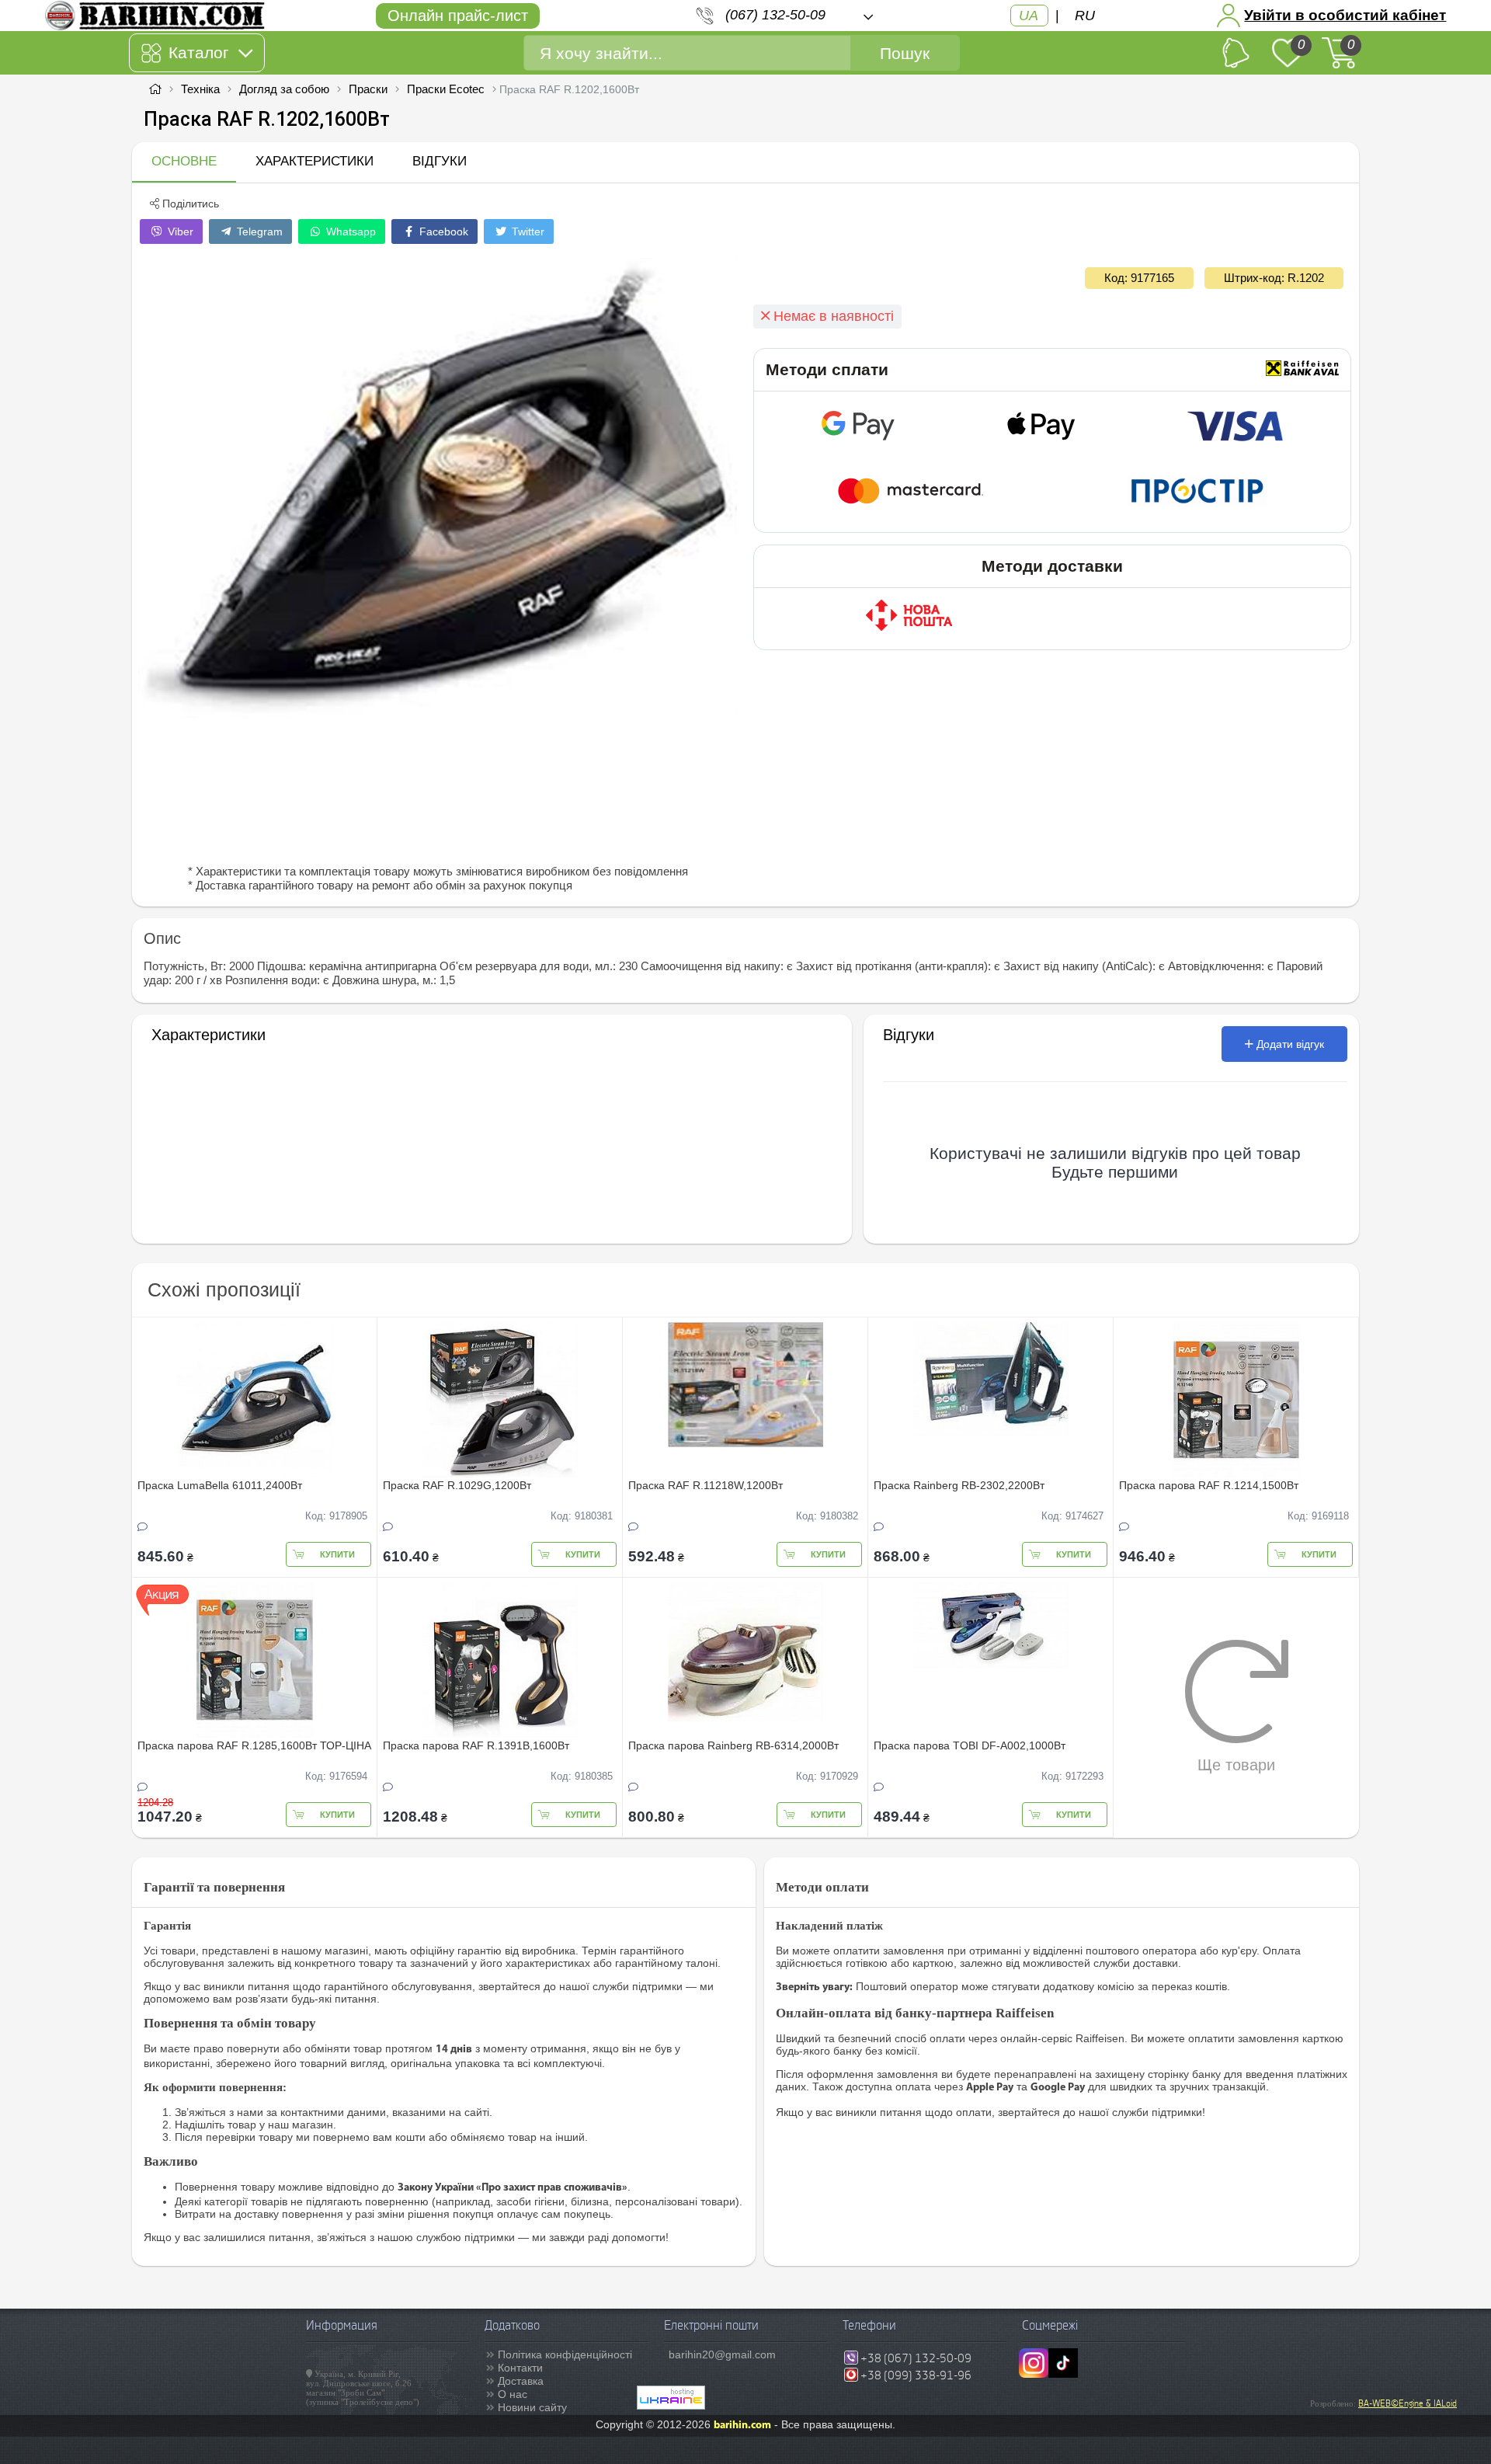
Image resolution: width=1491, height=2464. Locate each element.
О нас (513, 2394)
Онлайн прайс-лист (458, 16)
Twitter (527, 231)
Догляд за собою (284, 89)
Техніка (200, 89)
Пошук (905, 53)
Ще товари (1236, 1765)
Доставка (521, 2381)
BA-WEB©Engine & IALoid (1408, 2403)
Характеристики (315, 161)
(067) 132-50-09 (775, 15)
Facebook (442, 231)
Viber (179, 231)
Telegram (258, 231)
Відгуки (440, 161)
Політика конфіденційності (565, 2354)
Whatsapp (349, 231)
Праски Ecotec (446, 89)
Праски (368, 89)
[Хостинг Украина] (671, 2406)
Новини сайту (532, 2407)
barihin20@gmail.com (722, 2354)
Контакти (520, 2368)
